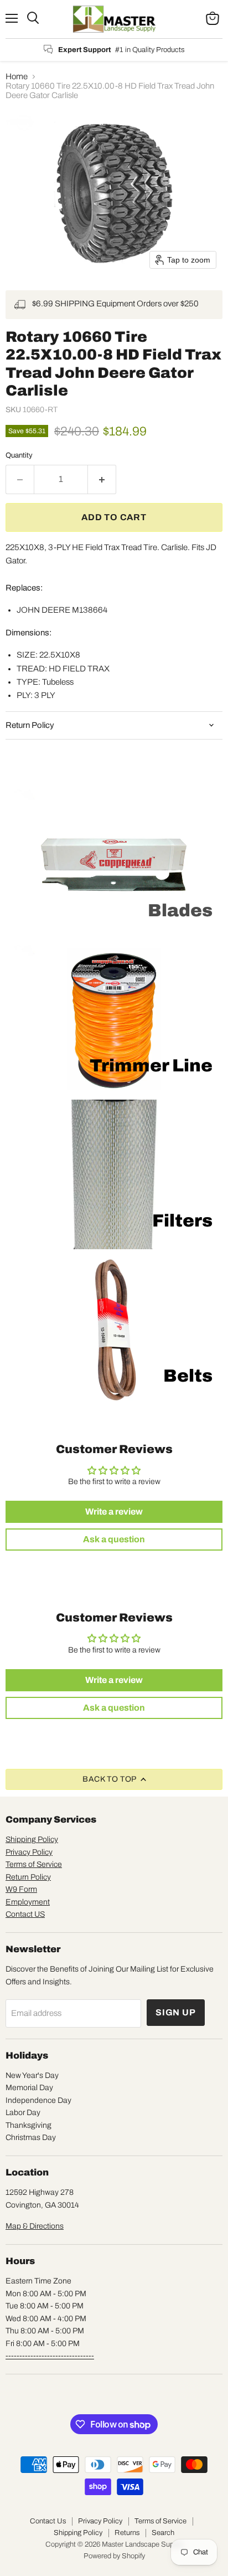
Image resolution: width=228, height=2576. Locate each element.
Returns (127, 2533)
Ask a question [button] (114, 1539)
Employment (28, 1902)
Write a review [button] (114, 1512)
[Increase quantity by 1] (102, 479)
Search (163, 2533)
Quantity (19, 455)
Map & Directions (35, 2226)
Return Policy (28, 1877)
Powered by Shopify (114, 2556)
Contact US (25, 1914)
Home (17, 76)
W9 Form (21, 1889)
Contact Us (48, 2521)
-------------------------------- (50, 2356)
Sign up (176, 2012)
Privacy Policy (29, 1852)
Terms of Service (34, 1864)
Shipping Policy (32, 1839)
